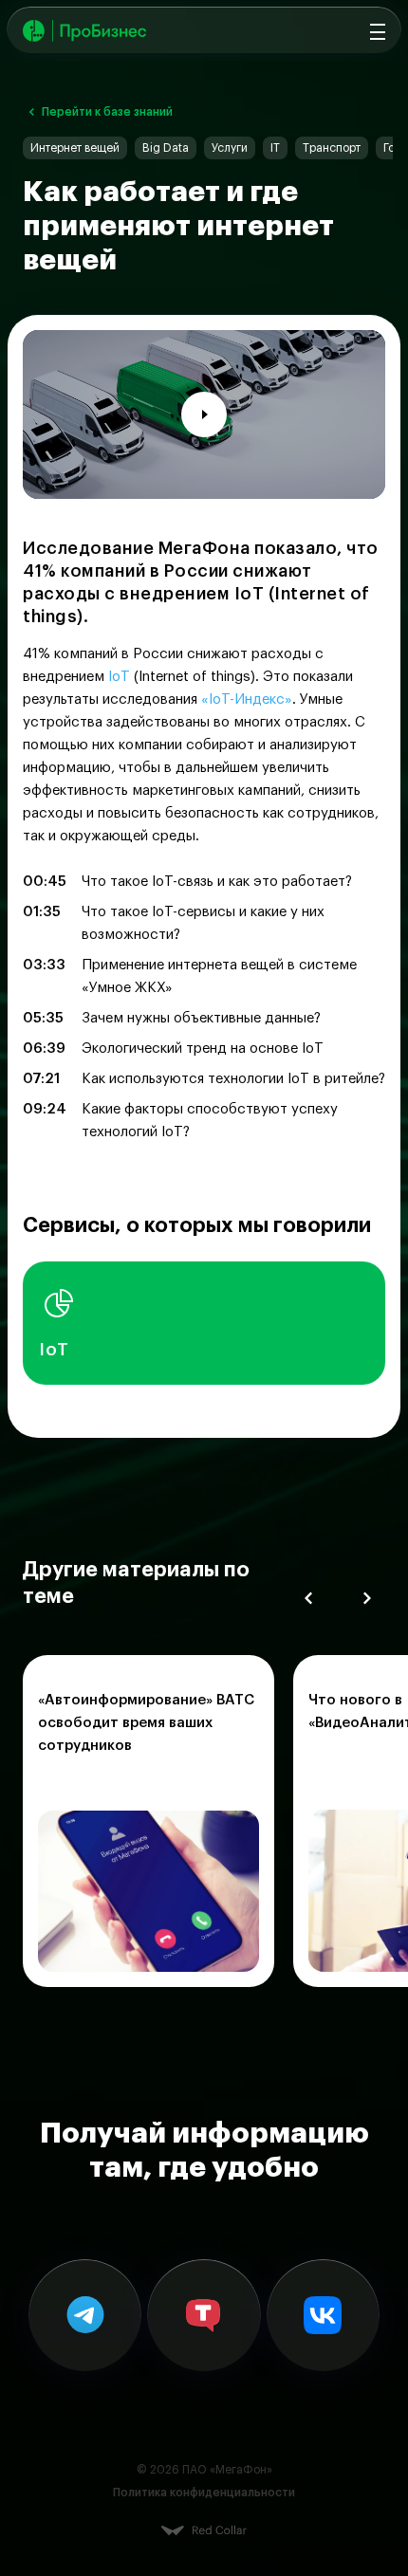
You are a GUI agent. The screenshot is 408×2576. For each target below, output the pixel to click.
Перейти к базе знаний (107, 112)
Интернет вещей (75, 148)
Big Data (166, 148)
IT (275, 148)
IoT (119, 677)
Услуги (230, 148)
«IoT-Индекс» (247, 699)
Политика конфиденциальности (204, 2493)
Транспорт (332, 148)
